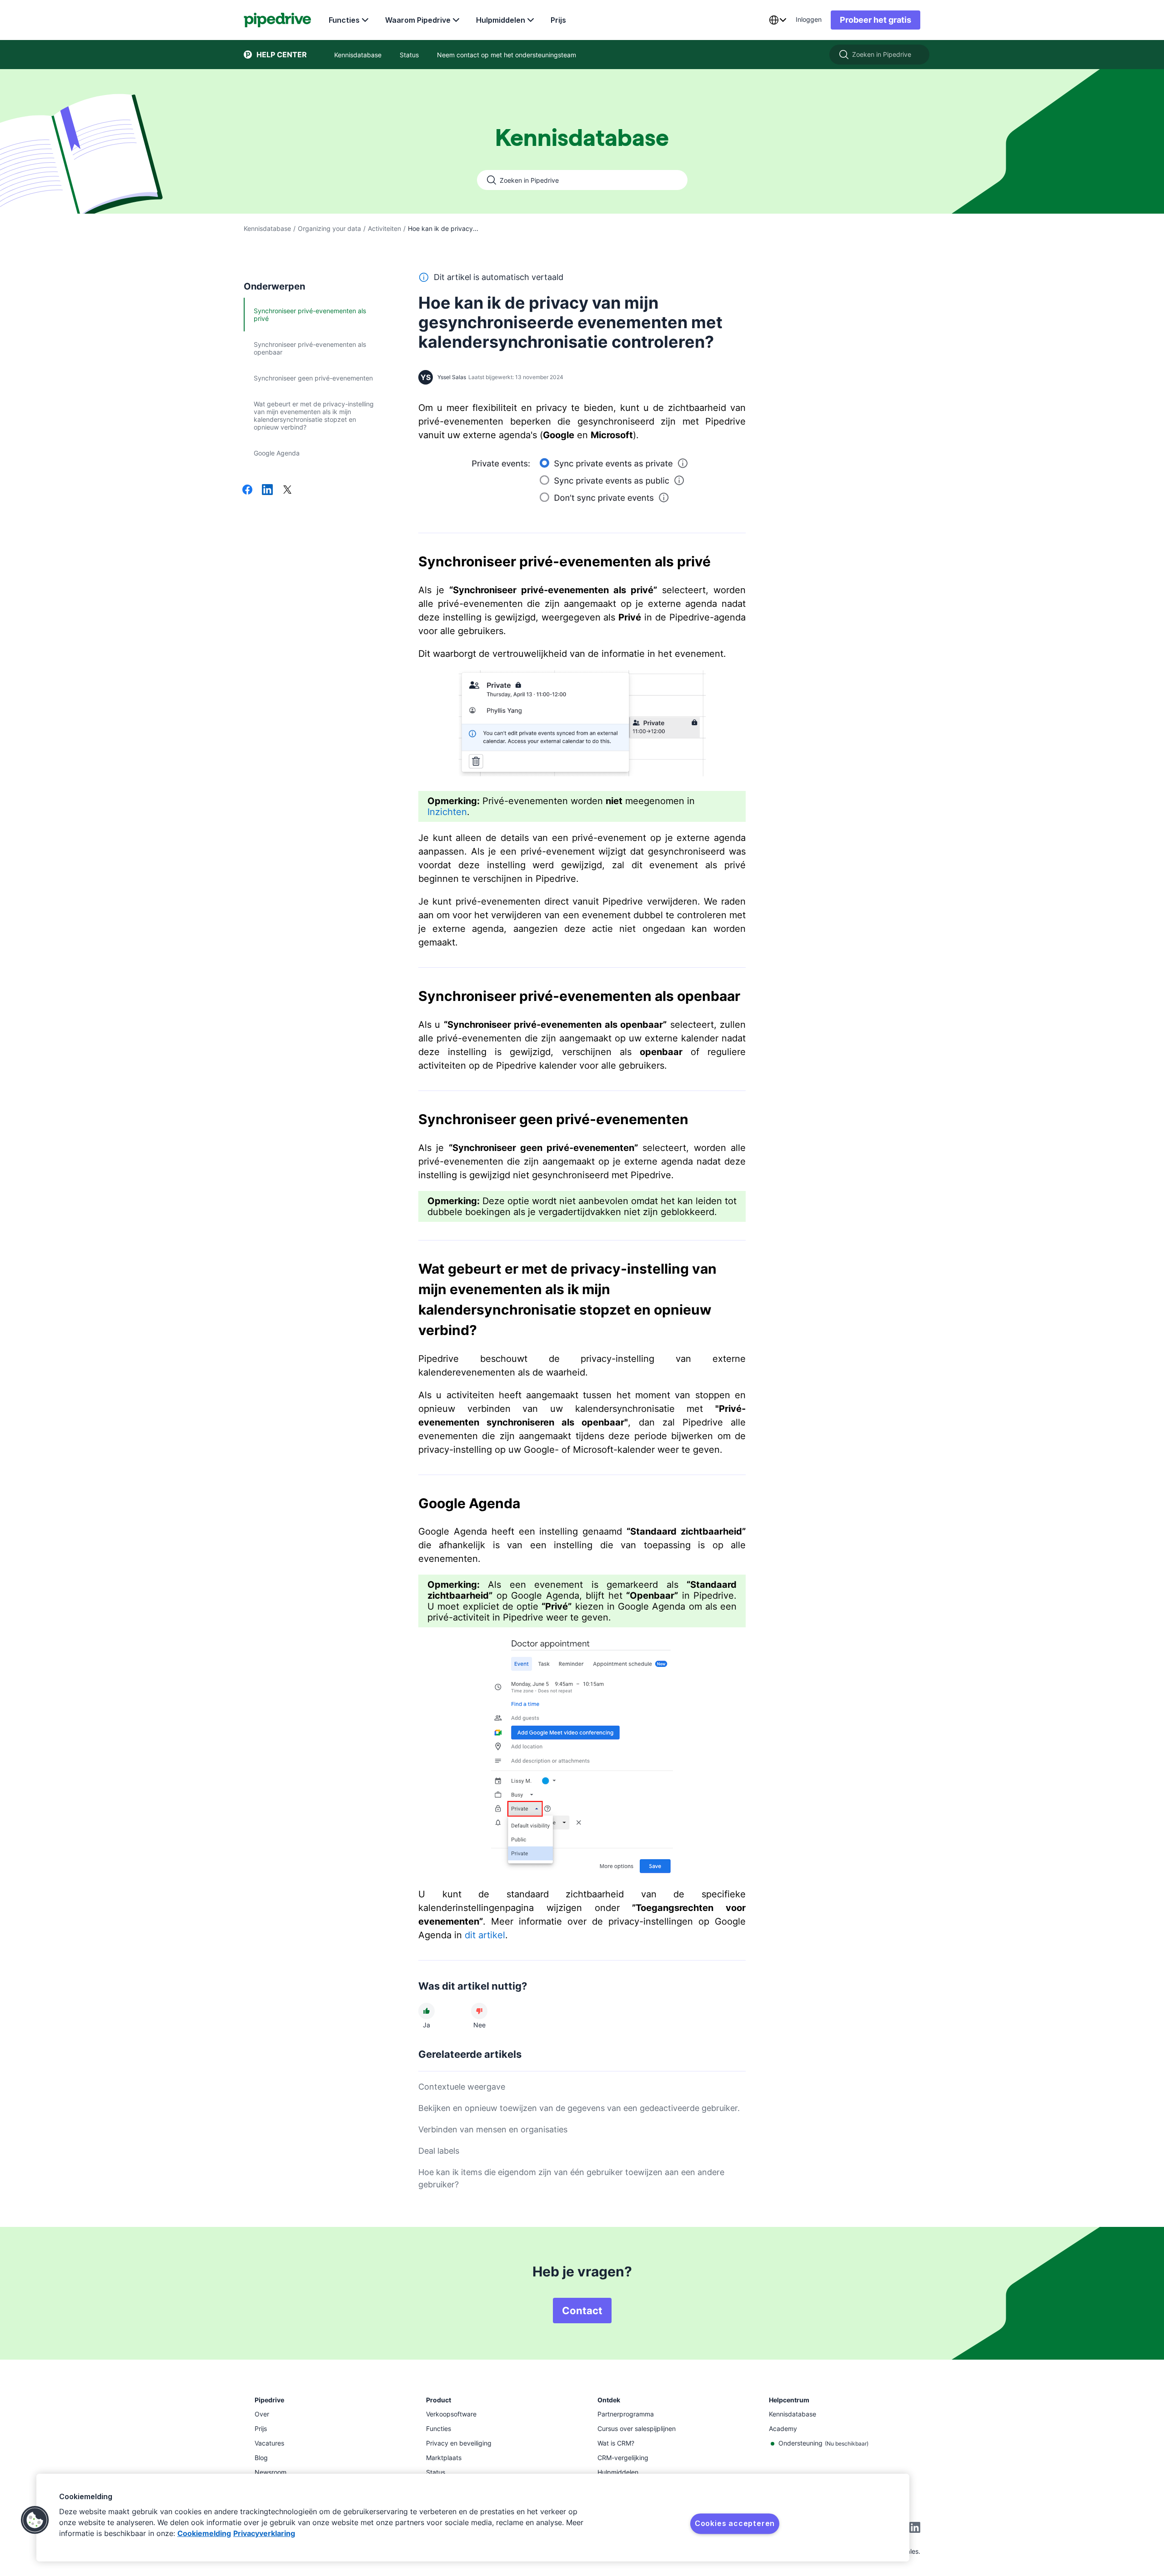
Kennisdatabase (267, 228)
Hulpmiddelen (501, 20)
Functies (344, 20)
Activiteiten (384, 228)
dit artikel (485, 1935)
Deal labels (439, 2151)
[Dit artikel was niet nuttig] (479, 2011)
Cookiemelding (204, 2533)
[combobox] (778, 20)
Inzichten (447, 812)
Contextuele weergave (462, 2087)
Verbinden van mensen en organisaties (493, 2129)
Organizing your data (329, 228)
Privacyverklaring (264, 2533)
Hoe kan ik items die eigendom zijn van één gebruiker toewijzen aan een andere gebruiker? (571, 2178)
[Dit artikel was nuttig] (426, 2011)
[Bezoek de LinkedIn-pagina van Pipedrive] (915, 2528)
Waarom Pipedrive (418, 20)
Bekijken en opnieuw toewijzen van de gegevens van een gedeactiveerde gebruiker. (579, 2108)
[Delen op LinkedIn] (267, 490)
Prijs (558, 20)
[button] (35, 2520)
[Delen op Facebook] (247, 490)
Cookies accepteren (735, 2523)
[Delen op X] (287, 490)
